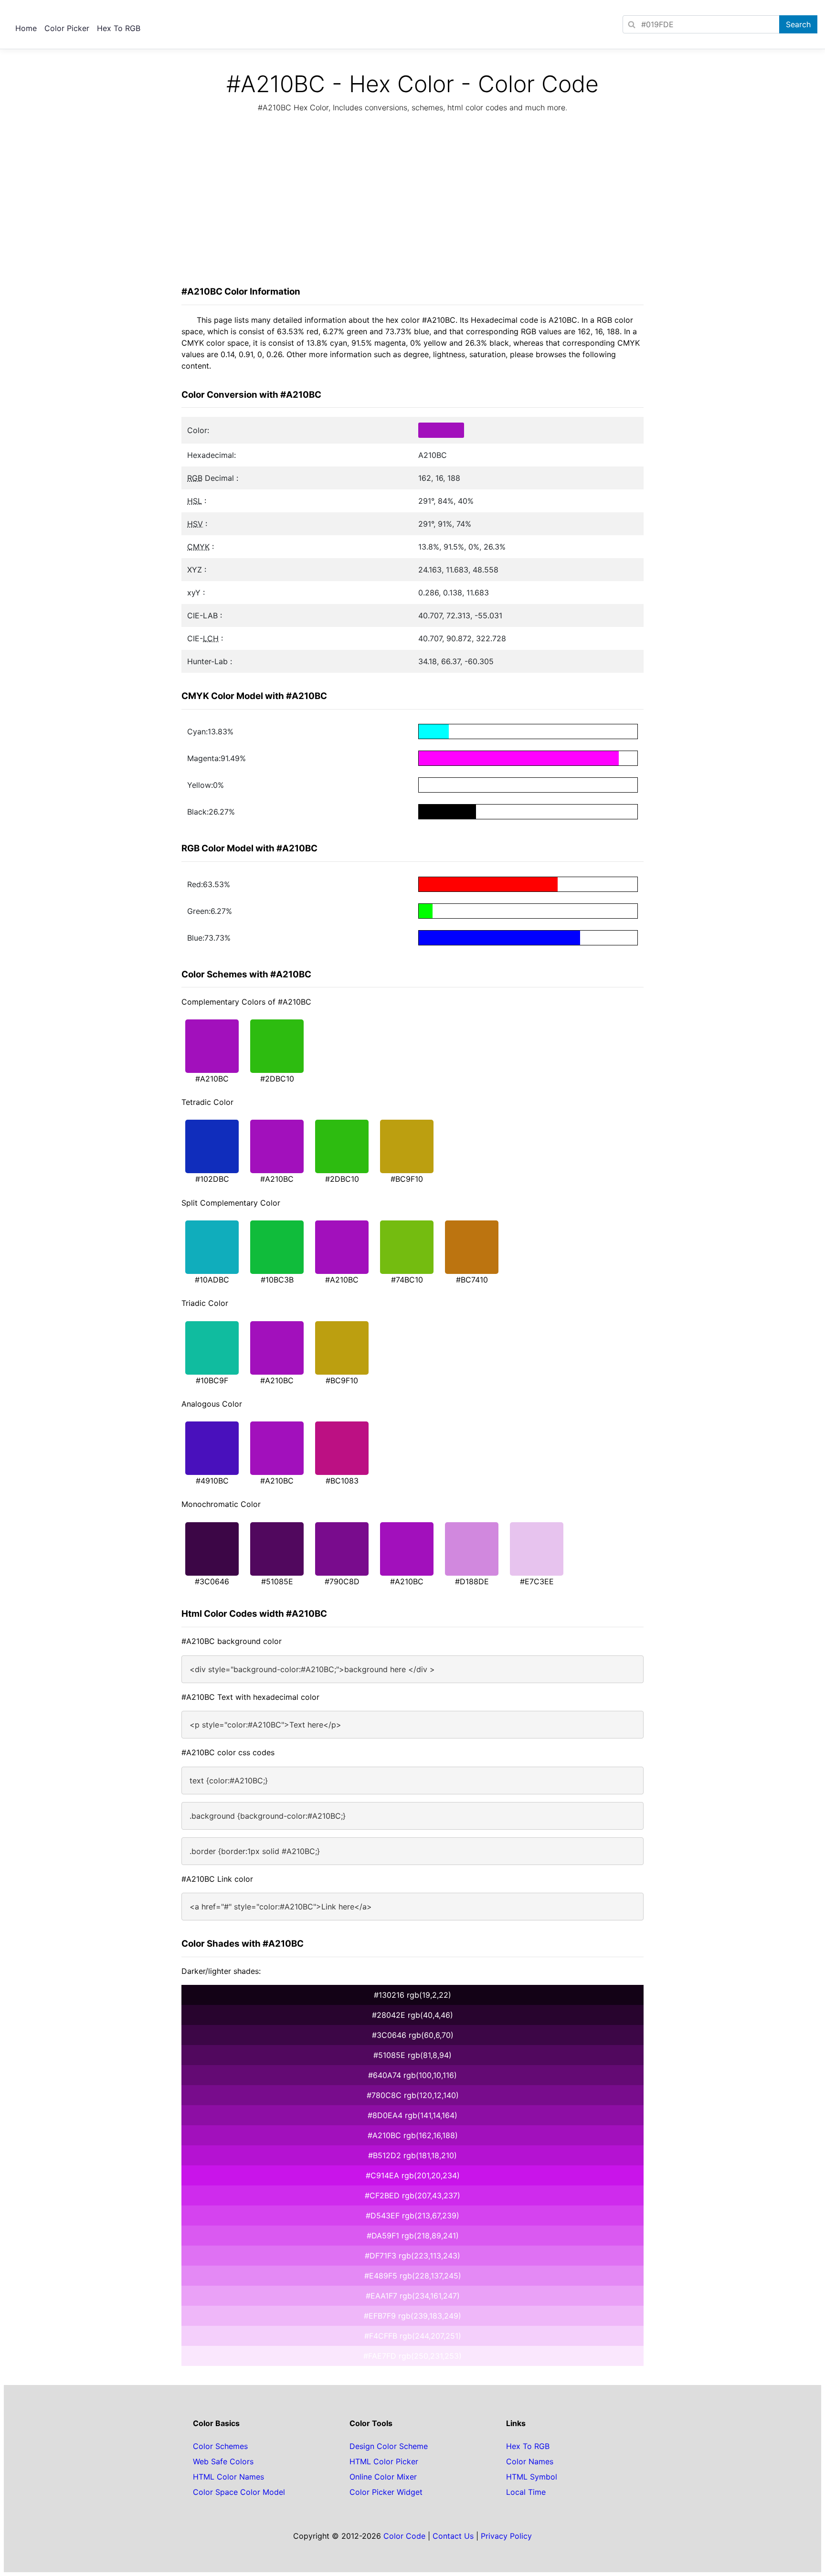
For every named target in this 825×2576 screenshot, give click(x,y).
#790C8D (342, 1581)
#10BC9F (212, 1380)
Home (26, 28)
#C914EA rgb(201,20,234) (413, 2175)
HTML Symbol (532, 2477)
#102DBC (212, 1179)
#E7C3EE (537, 1581)
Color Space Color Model (239, 2492)
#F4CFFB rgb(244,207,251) (413, 2336)
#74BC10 (407, 1280)
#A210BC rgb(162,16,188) (413, 2135)
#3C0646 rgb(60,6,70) (413, 2035)
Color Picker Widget (386, 2492)
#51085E (277, 1581)
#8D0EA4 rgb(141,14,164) (412, 2115)
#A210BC (212, 1079)
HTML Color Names (228, 2477)
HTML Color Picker (384, 2461)
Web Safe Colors (223, 2461)
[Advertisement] (412, 202)
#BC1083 (342, 1481)
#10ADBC (212, 1280)
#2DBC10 (277, 1079)
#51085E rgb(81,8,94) (412, 2055)
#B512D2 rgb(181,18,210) (412, 2155)
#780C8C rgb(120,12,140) (413, 2095)
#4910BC (212, 1481)
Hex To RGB (119, 28)
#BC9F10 (407, 1179)
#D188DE (472, 1581)
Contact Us (453, 2536)
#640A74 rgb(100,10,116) (412, 2075)
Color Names (530, 2461)
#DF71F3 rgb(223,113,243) (412, 2256)
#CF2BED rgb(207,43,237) (412, 2195)
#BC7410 (472, 1280)
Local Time (526, 2492)
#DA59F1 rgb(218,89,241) (413, 2236)
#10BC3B (277, 1280)
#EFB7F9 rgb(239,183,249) (412, 2316)
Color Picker (67, 28)
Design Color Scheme (389, 2446)
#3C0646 (212, 1581)
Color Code (404, 2536)
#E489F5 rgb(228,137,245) (413, 2276)
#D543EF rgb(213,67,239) (412, 2216)
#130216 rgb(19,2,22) (412, 1995)
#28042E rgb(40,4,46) (412, 2015)
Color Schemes (220, 2446)
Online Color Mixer (383, 2477)
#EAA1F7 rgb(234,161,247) (413, 2296)
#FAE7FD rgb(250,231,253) (412, 2356)
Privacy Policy (506, 2536)
